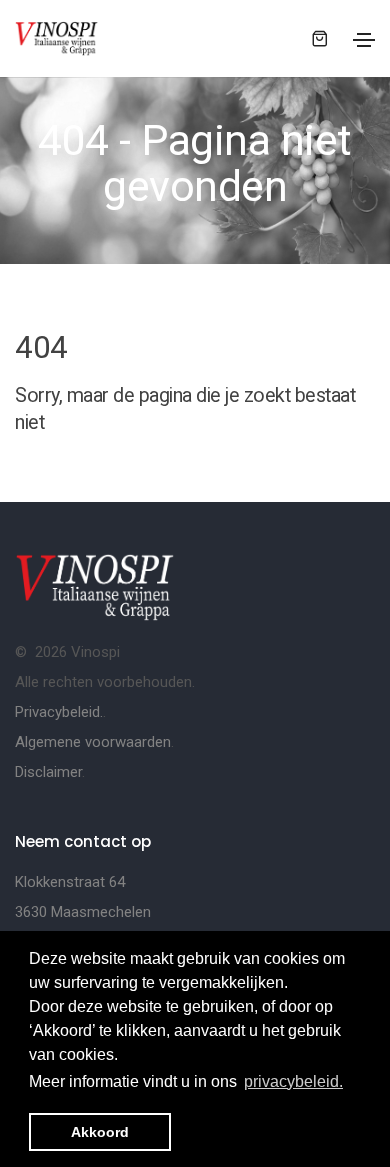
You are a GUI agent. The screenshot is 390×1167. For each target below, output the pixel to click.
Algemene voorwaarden (93, 742)
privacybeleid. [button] (293, 1081)
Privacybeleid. (59, 712)
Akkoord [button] (100, 1132)
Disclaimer (48, 772)
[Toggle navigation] (364, 40)
